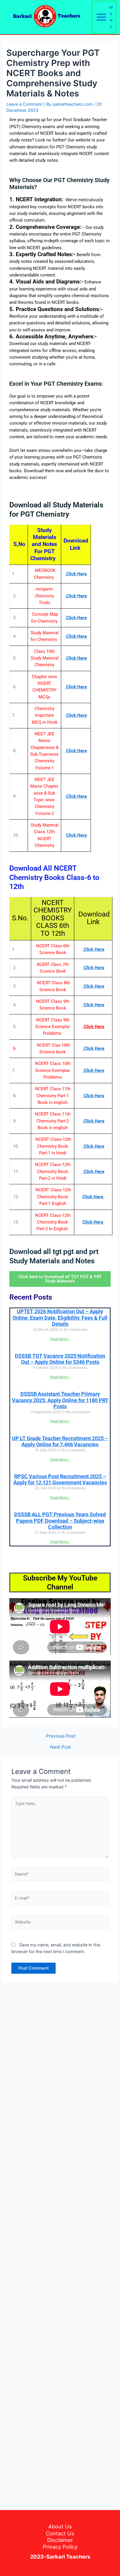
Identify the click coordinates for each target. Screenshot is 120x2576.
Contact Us (60, 2533)
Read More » (60, 1339)
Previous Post (61, 1736)
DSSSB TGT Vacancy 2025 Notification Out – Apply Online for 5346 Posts (60, 1359)
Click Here (76, 835)
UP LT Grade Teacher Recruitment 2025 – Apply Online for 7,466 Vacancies (60, 1441)
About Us (60, 2526)
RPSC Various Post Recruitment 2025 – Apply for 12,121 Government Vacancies (60, 1480)
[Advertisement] (60, 2243)
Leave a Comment (24, 104)
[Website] (60, 1923)
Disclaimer (60, 2540)
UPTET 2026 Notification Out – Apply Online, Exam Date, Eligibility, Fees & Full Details (60, 1318)
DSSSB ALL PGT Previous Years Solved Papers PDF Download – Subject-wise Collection (60, 1521)
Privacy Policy (60, 2547)
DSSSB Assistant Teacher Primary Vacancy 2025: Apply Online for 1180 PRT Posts (60, 1400)
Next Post (61, 1747)
